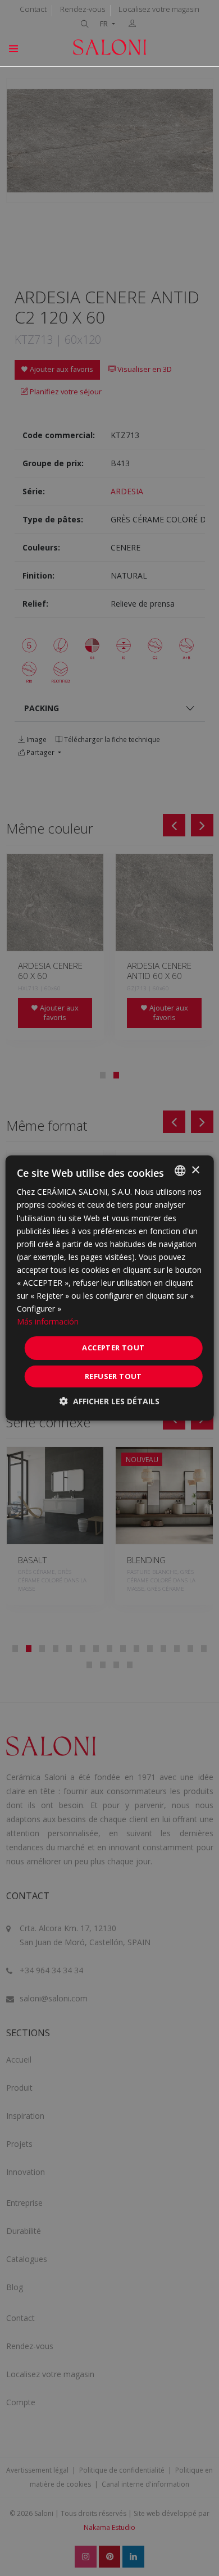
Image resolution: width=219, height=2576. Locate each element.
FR (105, 24)
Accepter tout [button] (113, 1348)
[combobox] (180, 1171)
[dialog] (110, 1288)
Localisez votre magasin (159, 9)
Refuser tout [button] (113, 1376)
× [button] (195, 1170)
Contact (33, 9)
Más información (48, 1321)
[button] (109, 1401)
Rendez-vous (83, 9)
